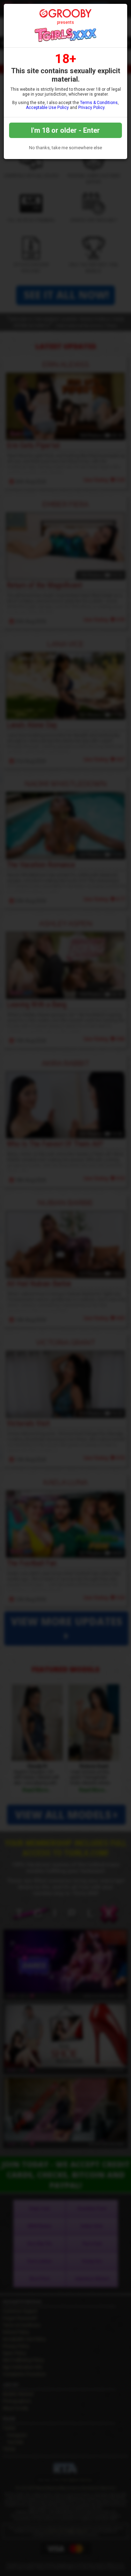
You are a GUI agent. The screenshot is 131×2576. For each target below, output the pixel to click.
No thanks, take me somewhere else (65, 148)
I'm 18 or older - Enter (65, 130)
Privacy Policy (91, 108)
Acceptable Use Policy (47, 108)
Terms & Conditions (99, 103)
